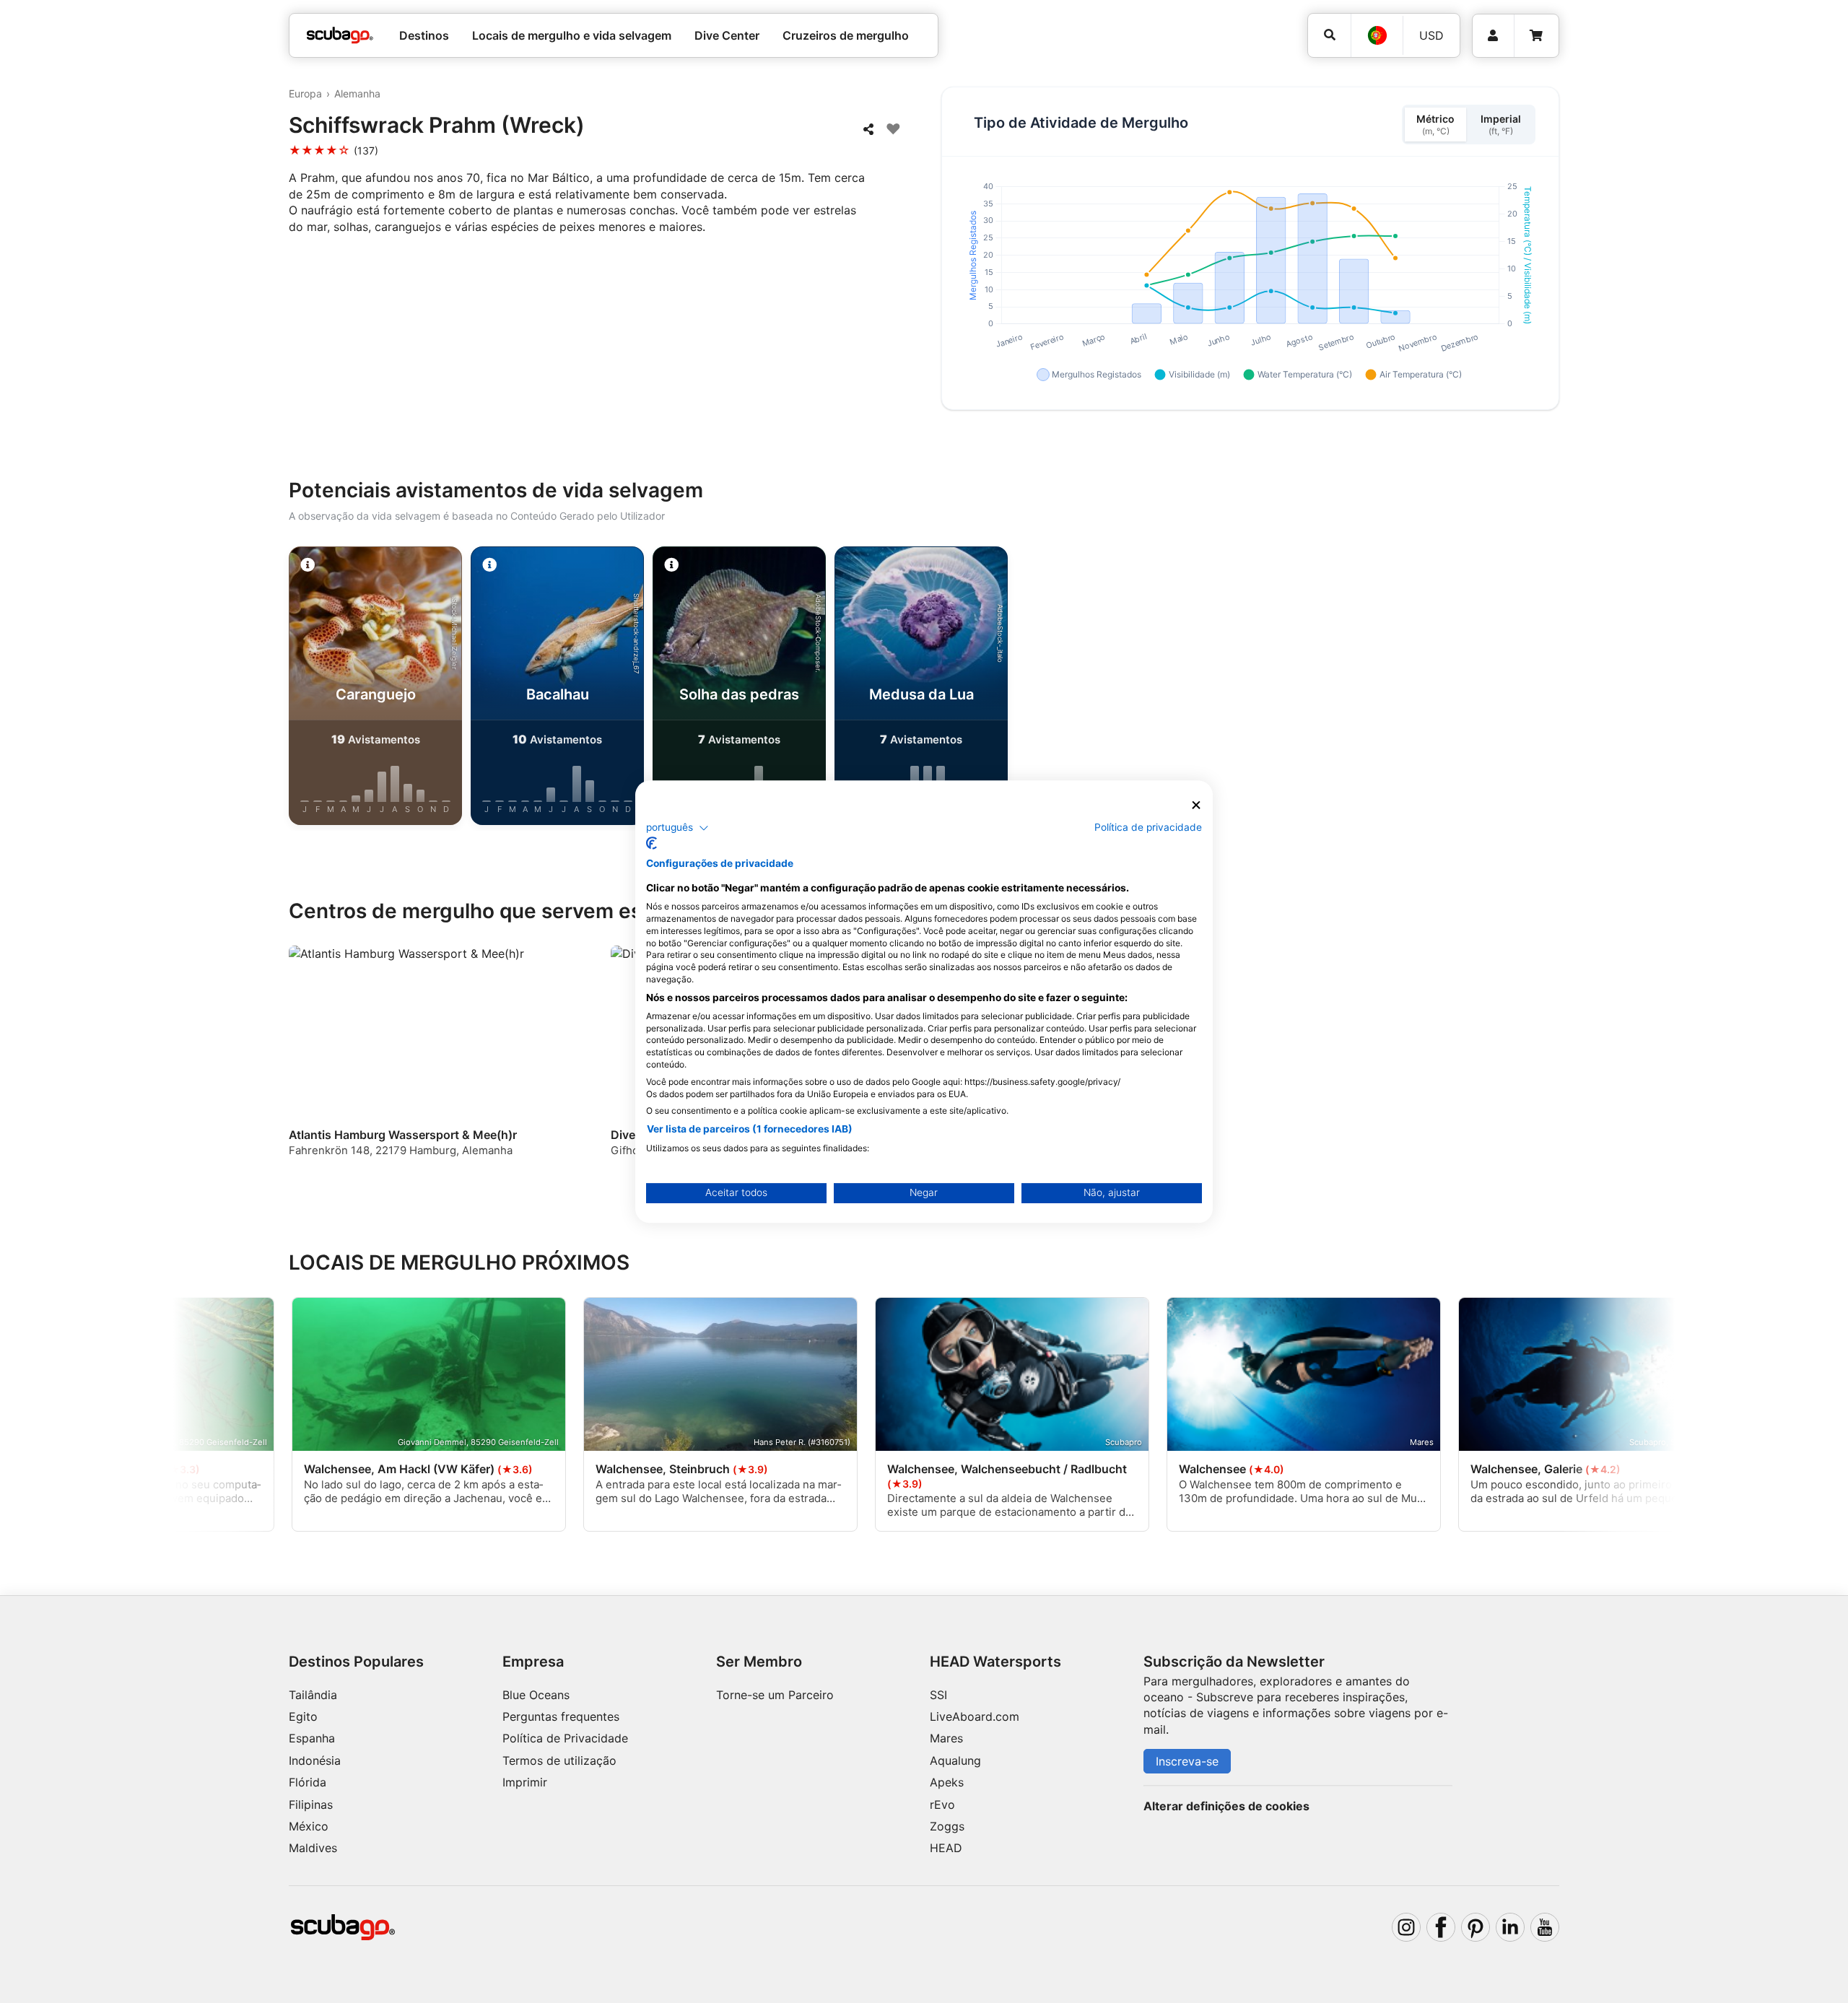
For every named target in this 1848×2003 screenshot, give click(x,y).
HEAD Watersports (995, 1662)
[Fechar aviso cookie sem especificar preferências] (1196, 805)
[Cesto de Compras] (1536, 36)
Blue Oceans (536, 1695)
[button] (677, 828)
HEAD (946, 1848)
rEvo (942, 1805)
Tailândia (313, 1695)
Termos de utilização (559, 1760)
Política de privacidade (1148, 827)
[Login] (1493, 36)
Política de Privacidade (565, 1738)
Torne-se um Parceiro (775, 1695)
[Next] (1603, 689)
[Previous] (245, 689)
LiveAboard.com (975, 1716)
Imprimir (525, 1782)
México (309, 1826)
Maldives (313, 1848)
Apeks (947, 1782)
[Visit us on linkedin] (1510, 1927)
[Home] (340, 35)
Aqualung (955, 1760)
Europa (305, 93)
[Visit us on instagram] (1406, 1927)
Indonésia (315, 1760)
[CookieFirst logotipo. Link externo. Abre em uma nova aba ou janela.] (651, 843)
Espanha (312, 1738)
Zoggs (947, 1826)
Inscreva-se (1187, 1761)
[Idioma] (1377, 35)
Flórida (308, 1782)
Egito (303, 1716)
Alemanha (357, 93)
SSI (938, 1695)
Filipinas (311, 1805)
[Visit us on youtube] (1545, 1927)
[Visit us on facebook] (1441, 1927)
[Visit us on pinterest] (1476, 1927)
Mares (946, 1738)
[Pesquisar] (1329, 35)
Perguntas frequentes (561, 1716)
